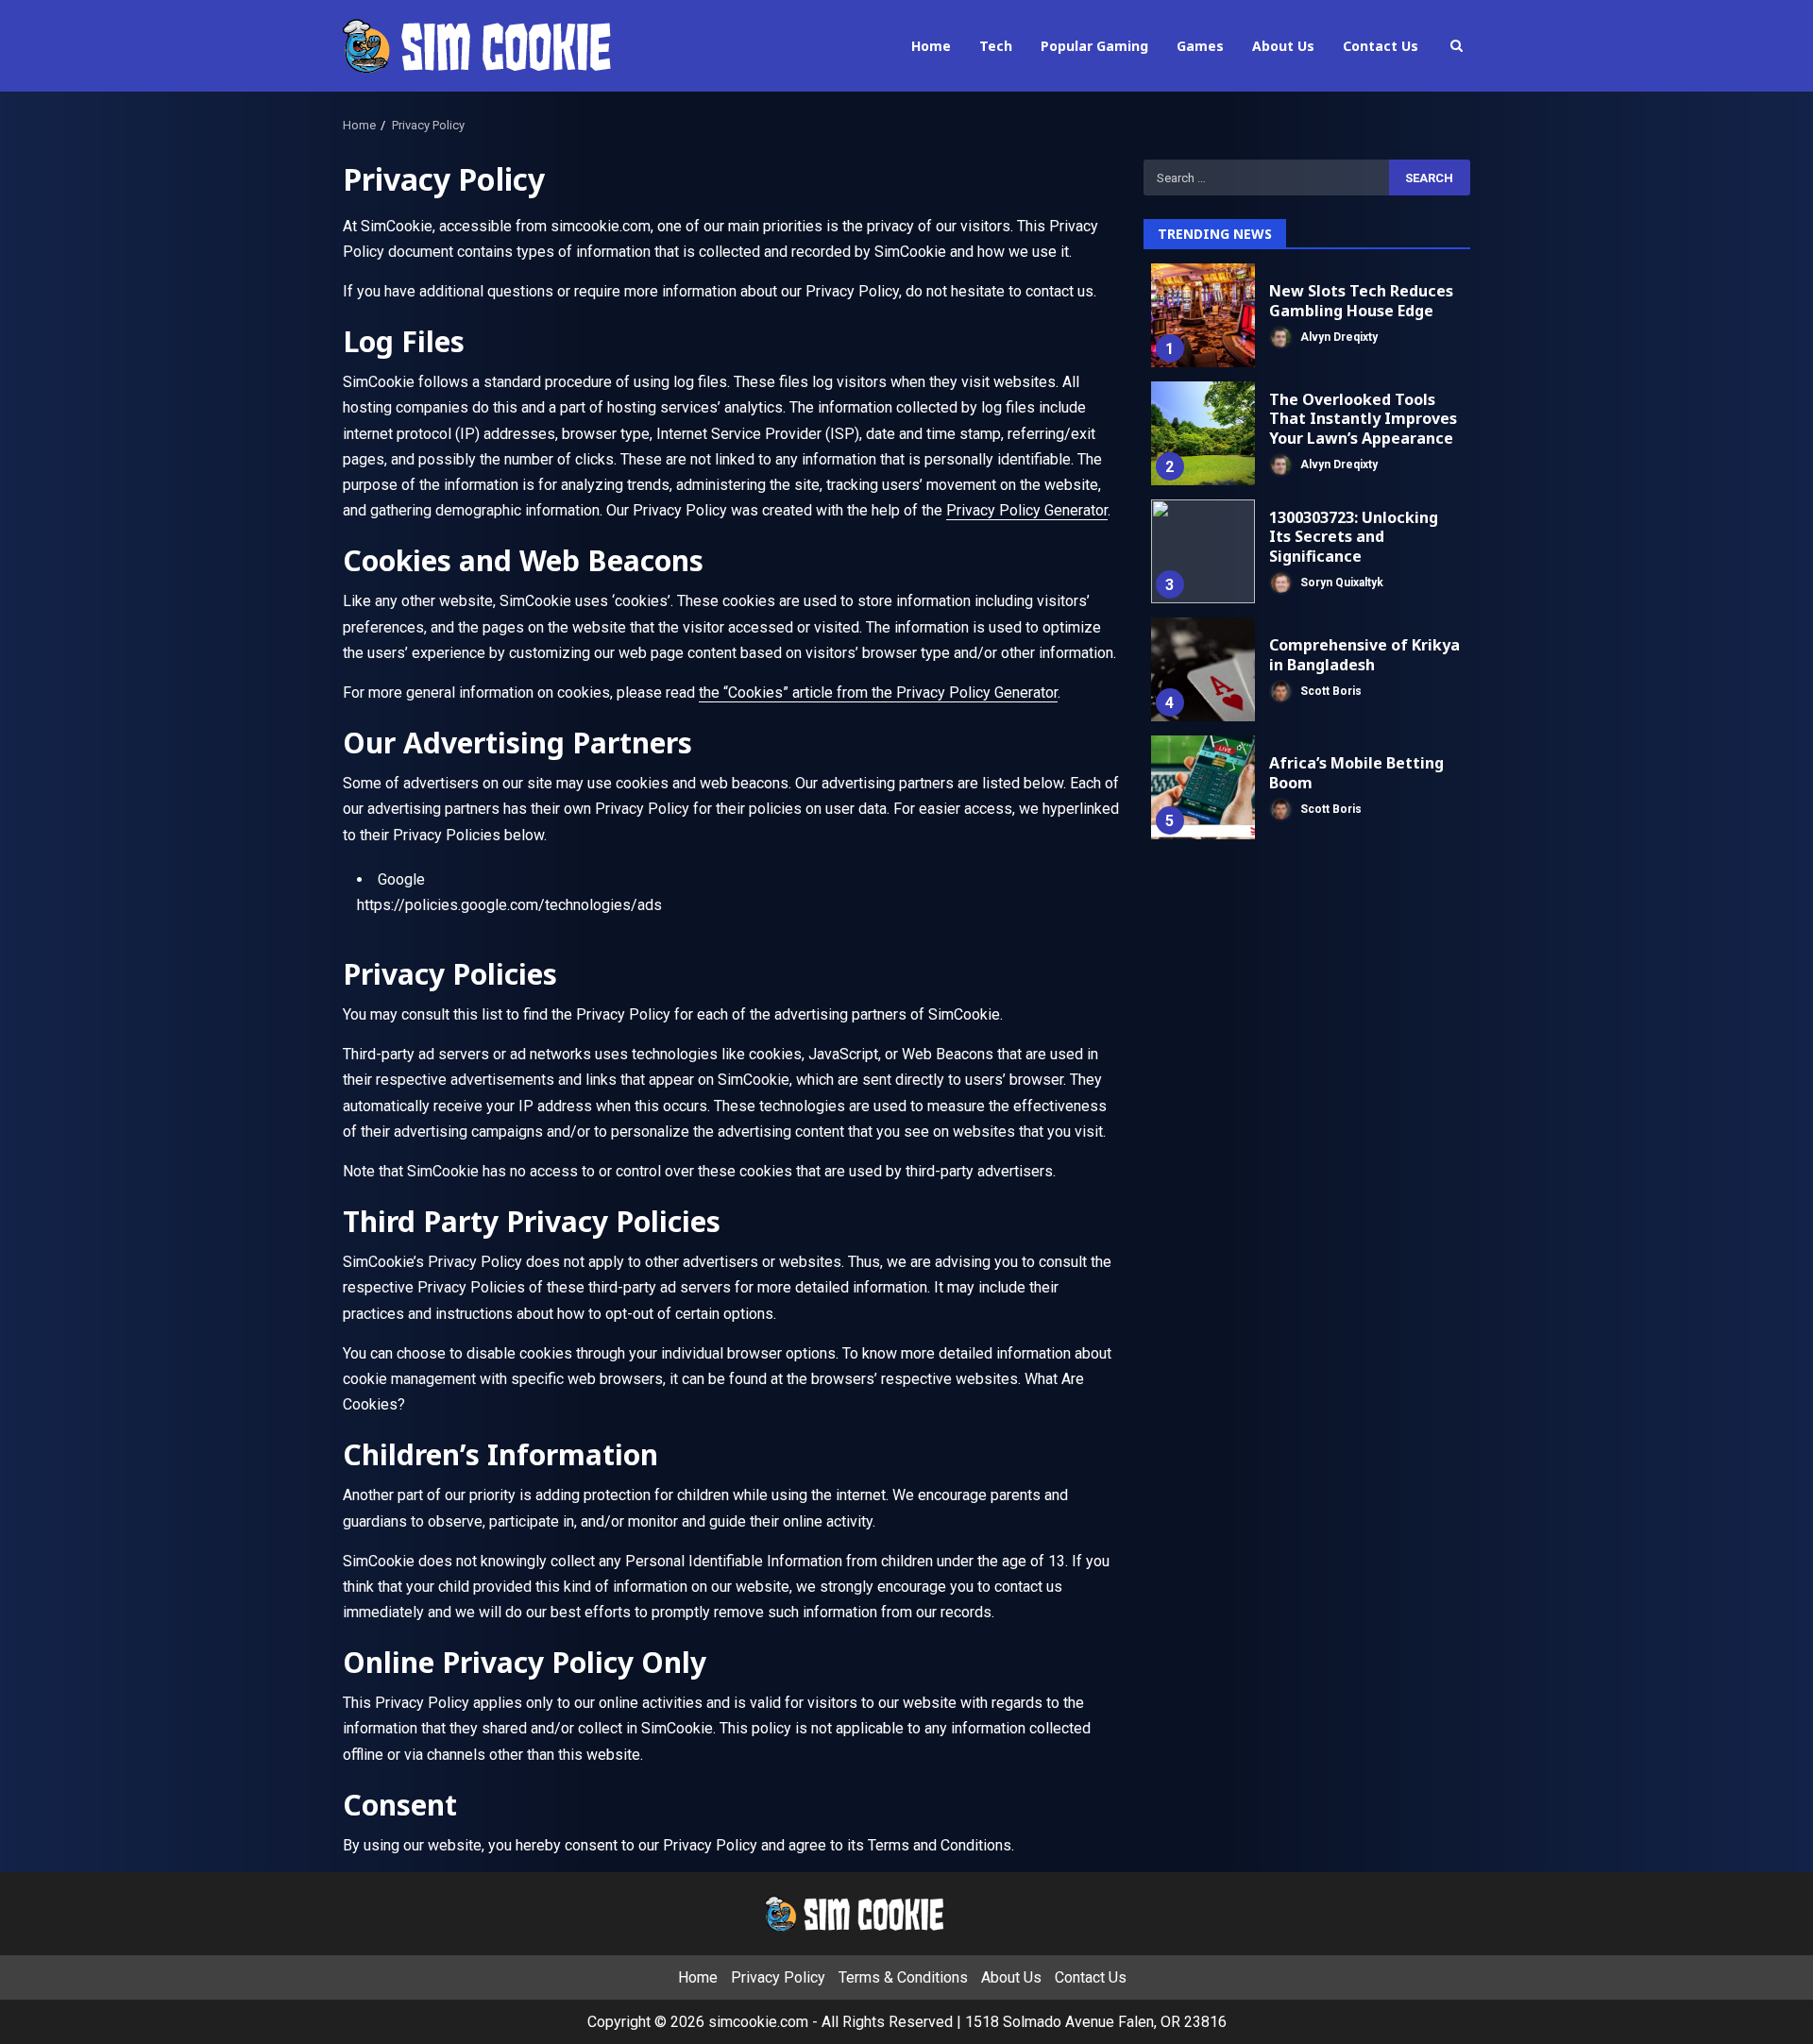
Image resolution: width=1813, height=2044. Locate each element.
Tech (996, 46)
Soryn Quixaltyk (1340, 583)
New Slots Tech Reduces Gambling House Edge (1203, 315)
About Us (1283, 46)
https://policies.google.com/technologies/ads (509, 905)
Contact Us (1381, 46)
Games (1200, 46)
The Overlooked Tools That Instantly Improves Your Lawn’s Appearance (1203, 433)
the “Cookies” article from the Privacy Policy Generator (878, 693)
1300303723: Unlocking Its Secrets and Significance (1203, 551)
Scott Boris (1330, 690)
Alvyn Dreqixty (1338, 336)
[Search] (1456, 46)
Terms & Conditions (903, 1977)
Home (931, 46)
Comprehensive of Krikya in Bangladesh (1203, 669)
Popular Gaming (1094, 46)
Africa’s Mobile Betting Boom (1203, 787)
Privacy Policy (778, 1977)
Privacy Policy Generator (1027, 510)
